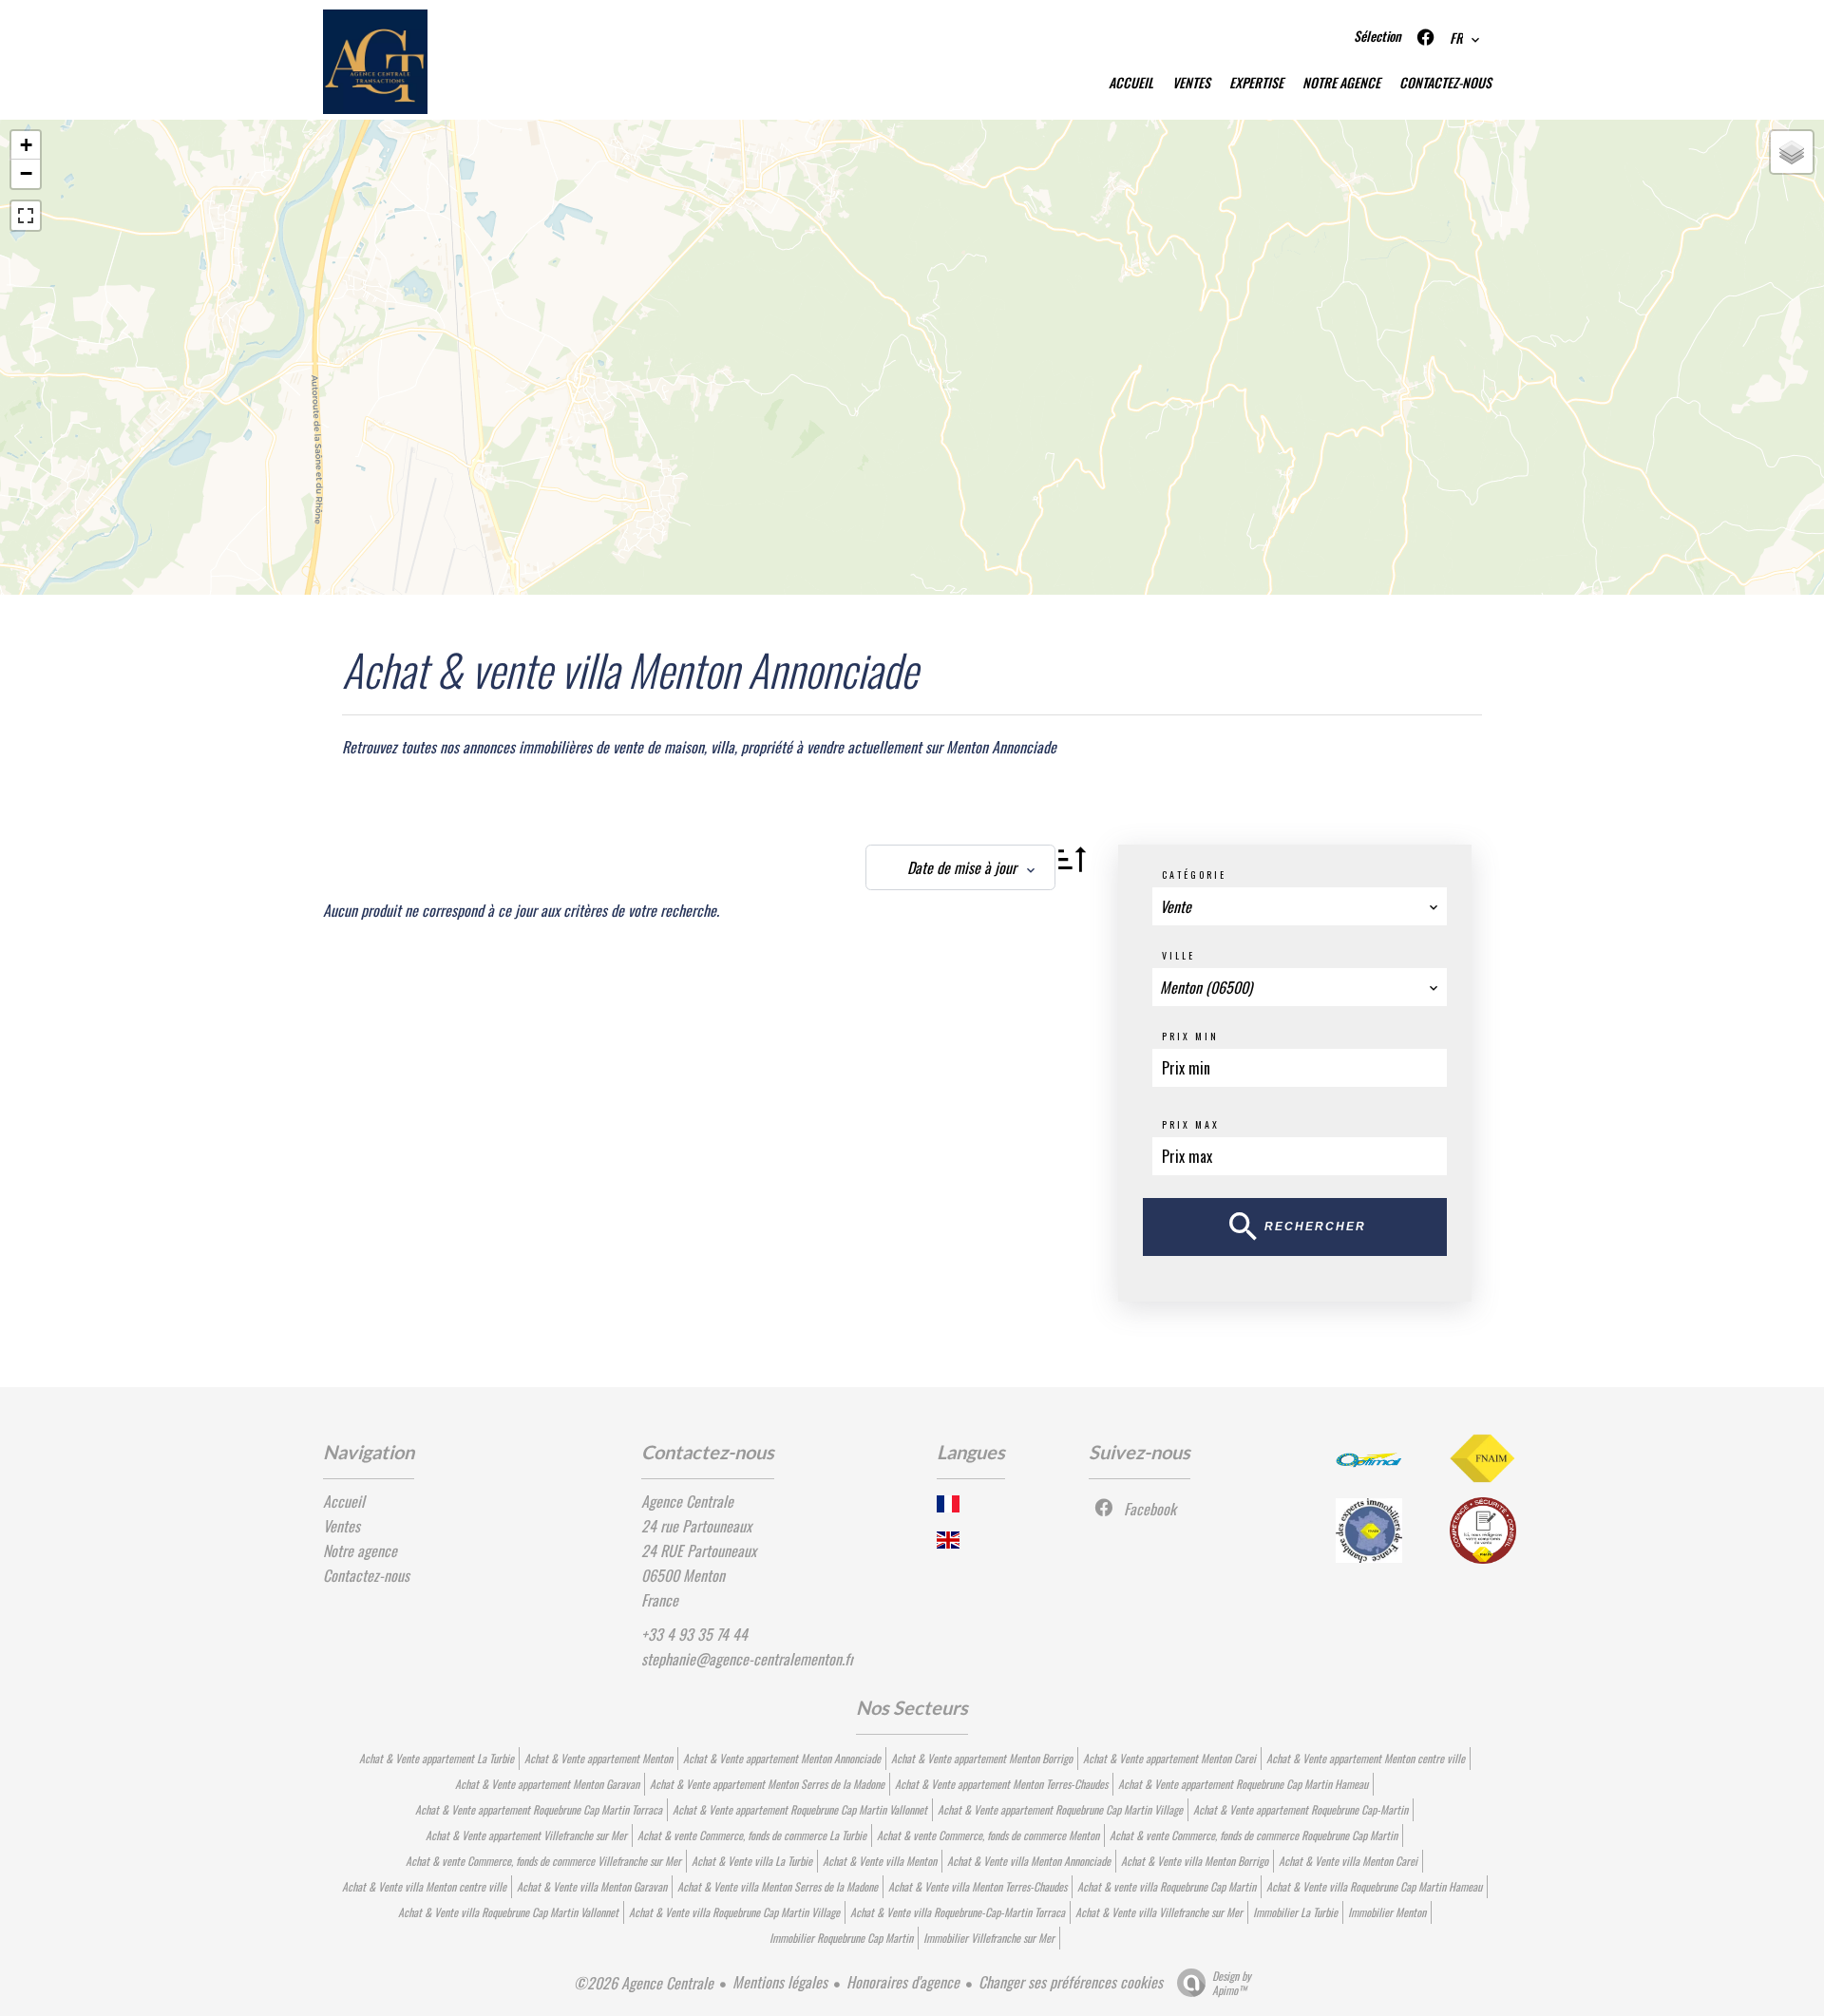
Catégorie (1194, 875)
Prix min (1190, 1036)
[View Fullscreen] (26, 216)
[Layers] (1792, 152)
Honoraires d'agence (903, 1982)
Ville (1178, 955)
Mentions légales (780, 1982)
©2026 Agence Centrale (644, 1983)
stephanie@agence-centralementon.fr (748, 1659)
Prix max (1191, 1124)
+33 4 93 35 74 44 (694, 1634)
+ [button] (26, 145)
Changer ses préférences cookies (1071, 1982)
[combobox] (1300, 906)
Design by (1232, 1982)
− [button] (26, 173)
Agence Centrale (687, 1501)
